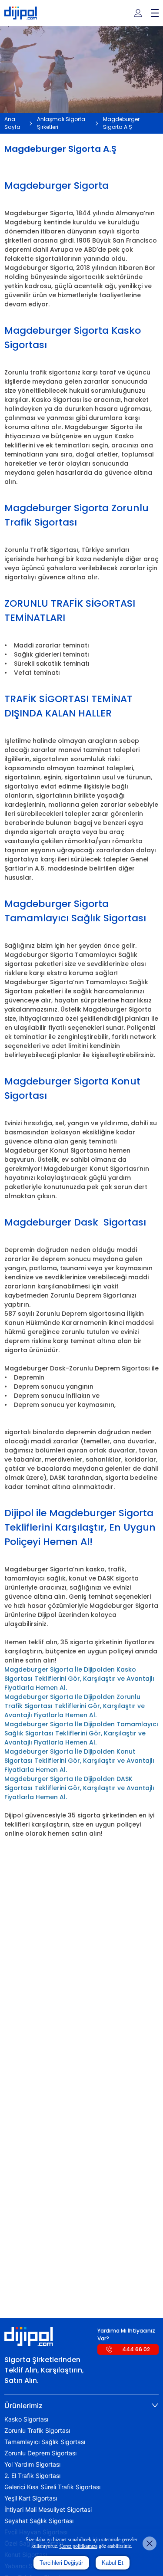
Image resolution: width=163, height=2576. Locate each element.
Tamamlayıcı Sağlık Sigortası (45, 2442)
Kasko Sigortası (26, 2419)
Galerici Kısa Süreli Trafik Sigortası (52, 2487)
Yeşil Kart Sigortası (31, 2498)
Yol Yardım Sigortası (32, 2464)
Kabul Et (113, 2563)
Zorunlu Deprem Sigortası (40, 2453)
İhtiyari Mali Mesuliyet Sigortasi (48, 2510)
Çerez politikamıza (78, 2546)
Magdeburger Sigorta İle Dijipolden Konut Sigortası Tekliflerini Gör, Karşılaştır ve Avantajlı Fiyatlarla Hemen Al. (79, 1761)
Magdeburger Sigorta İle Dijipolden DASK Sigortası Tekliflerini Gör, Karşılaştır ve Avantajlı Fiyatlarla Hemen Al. (79, 1788)
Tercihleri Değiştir (61, 2563)
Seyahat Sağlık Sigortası (39, 2521)
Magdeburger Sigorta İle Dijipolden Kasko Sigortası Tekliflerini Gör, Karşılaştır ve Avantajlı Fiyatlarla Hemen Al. (79, 1679)
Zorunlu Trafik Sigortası (37, 2431)
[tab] (81, 2405)
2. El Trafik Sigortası (32, 2476)
